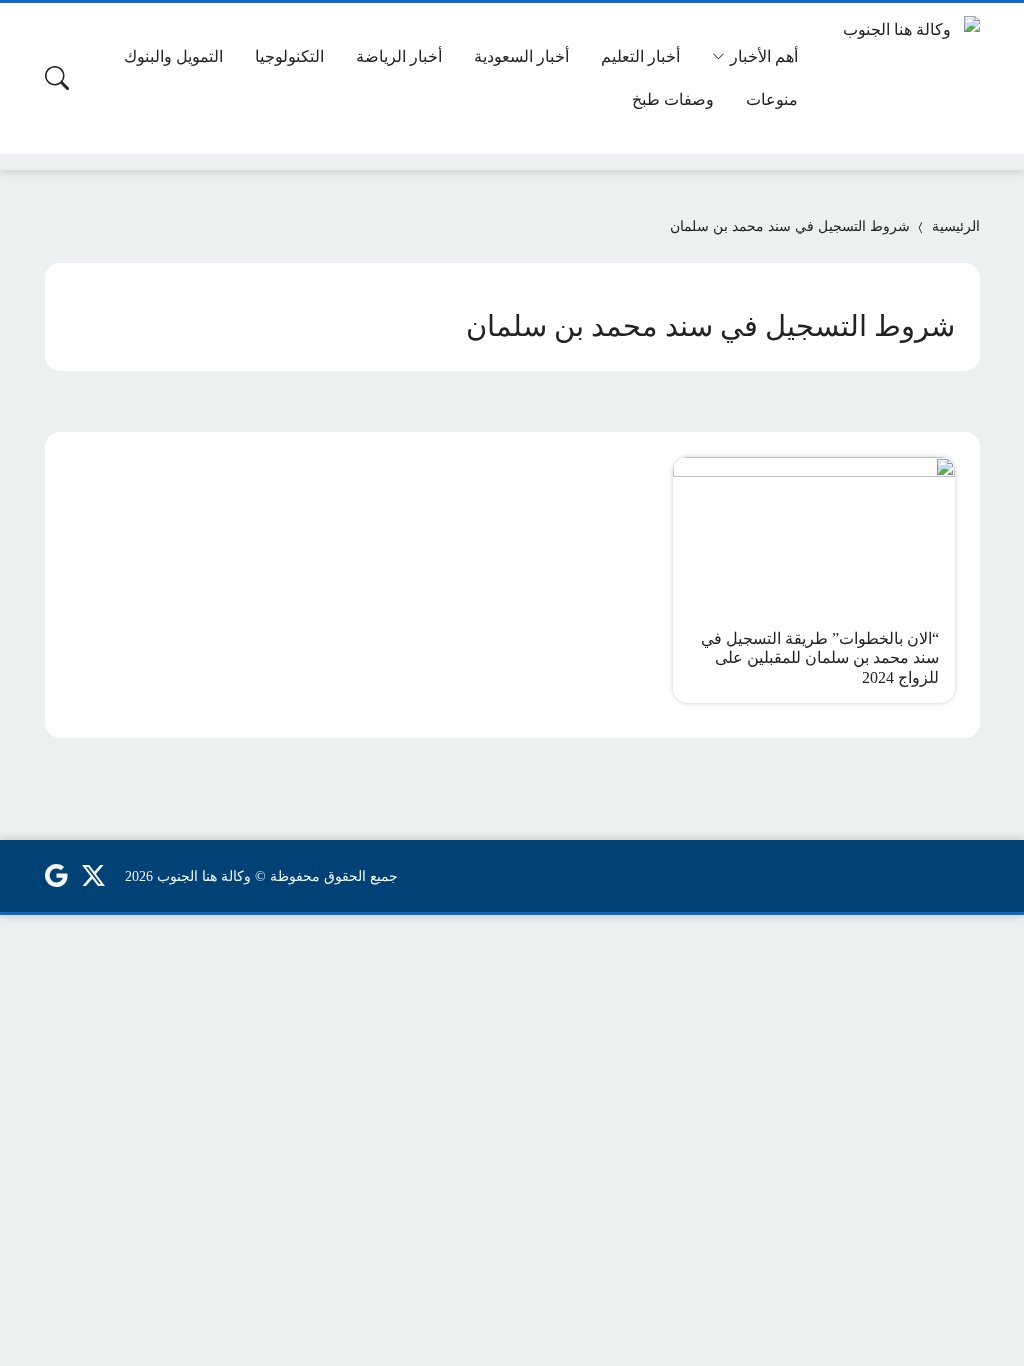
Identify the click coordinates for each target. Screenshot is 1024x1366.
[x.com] (94, 876)
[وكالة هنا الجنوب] (905, 78)
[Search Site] (57, 78)
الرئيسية (956, 226)
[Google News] (56, 876)
